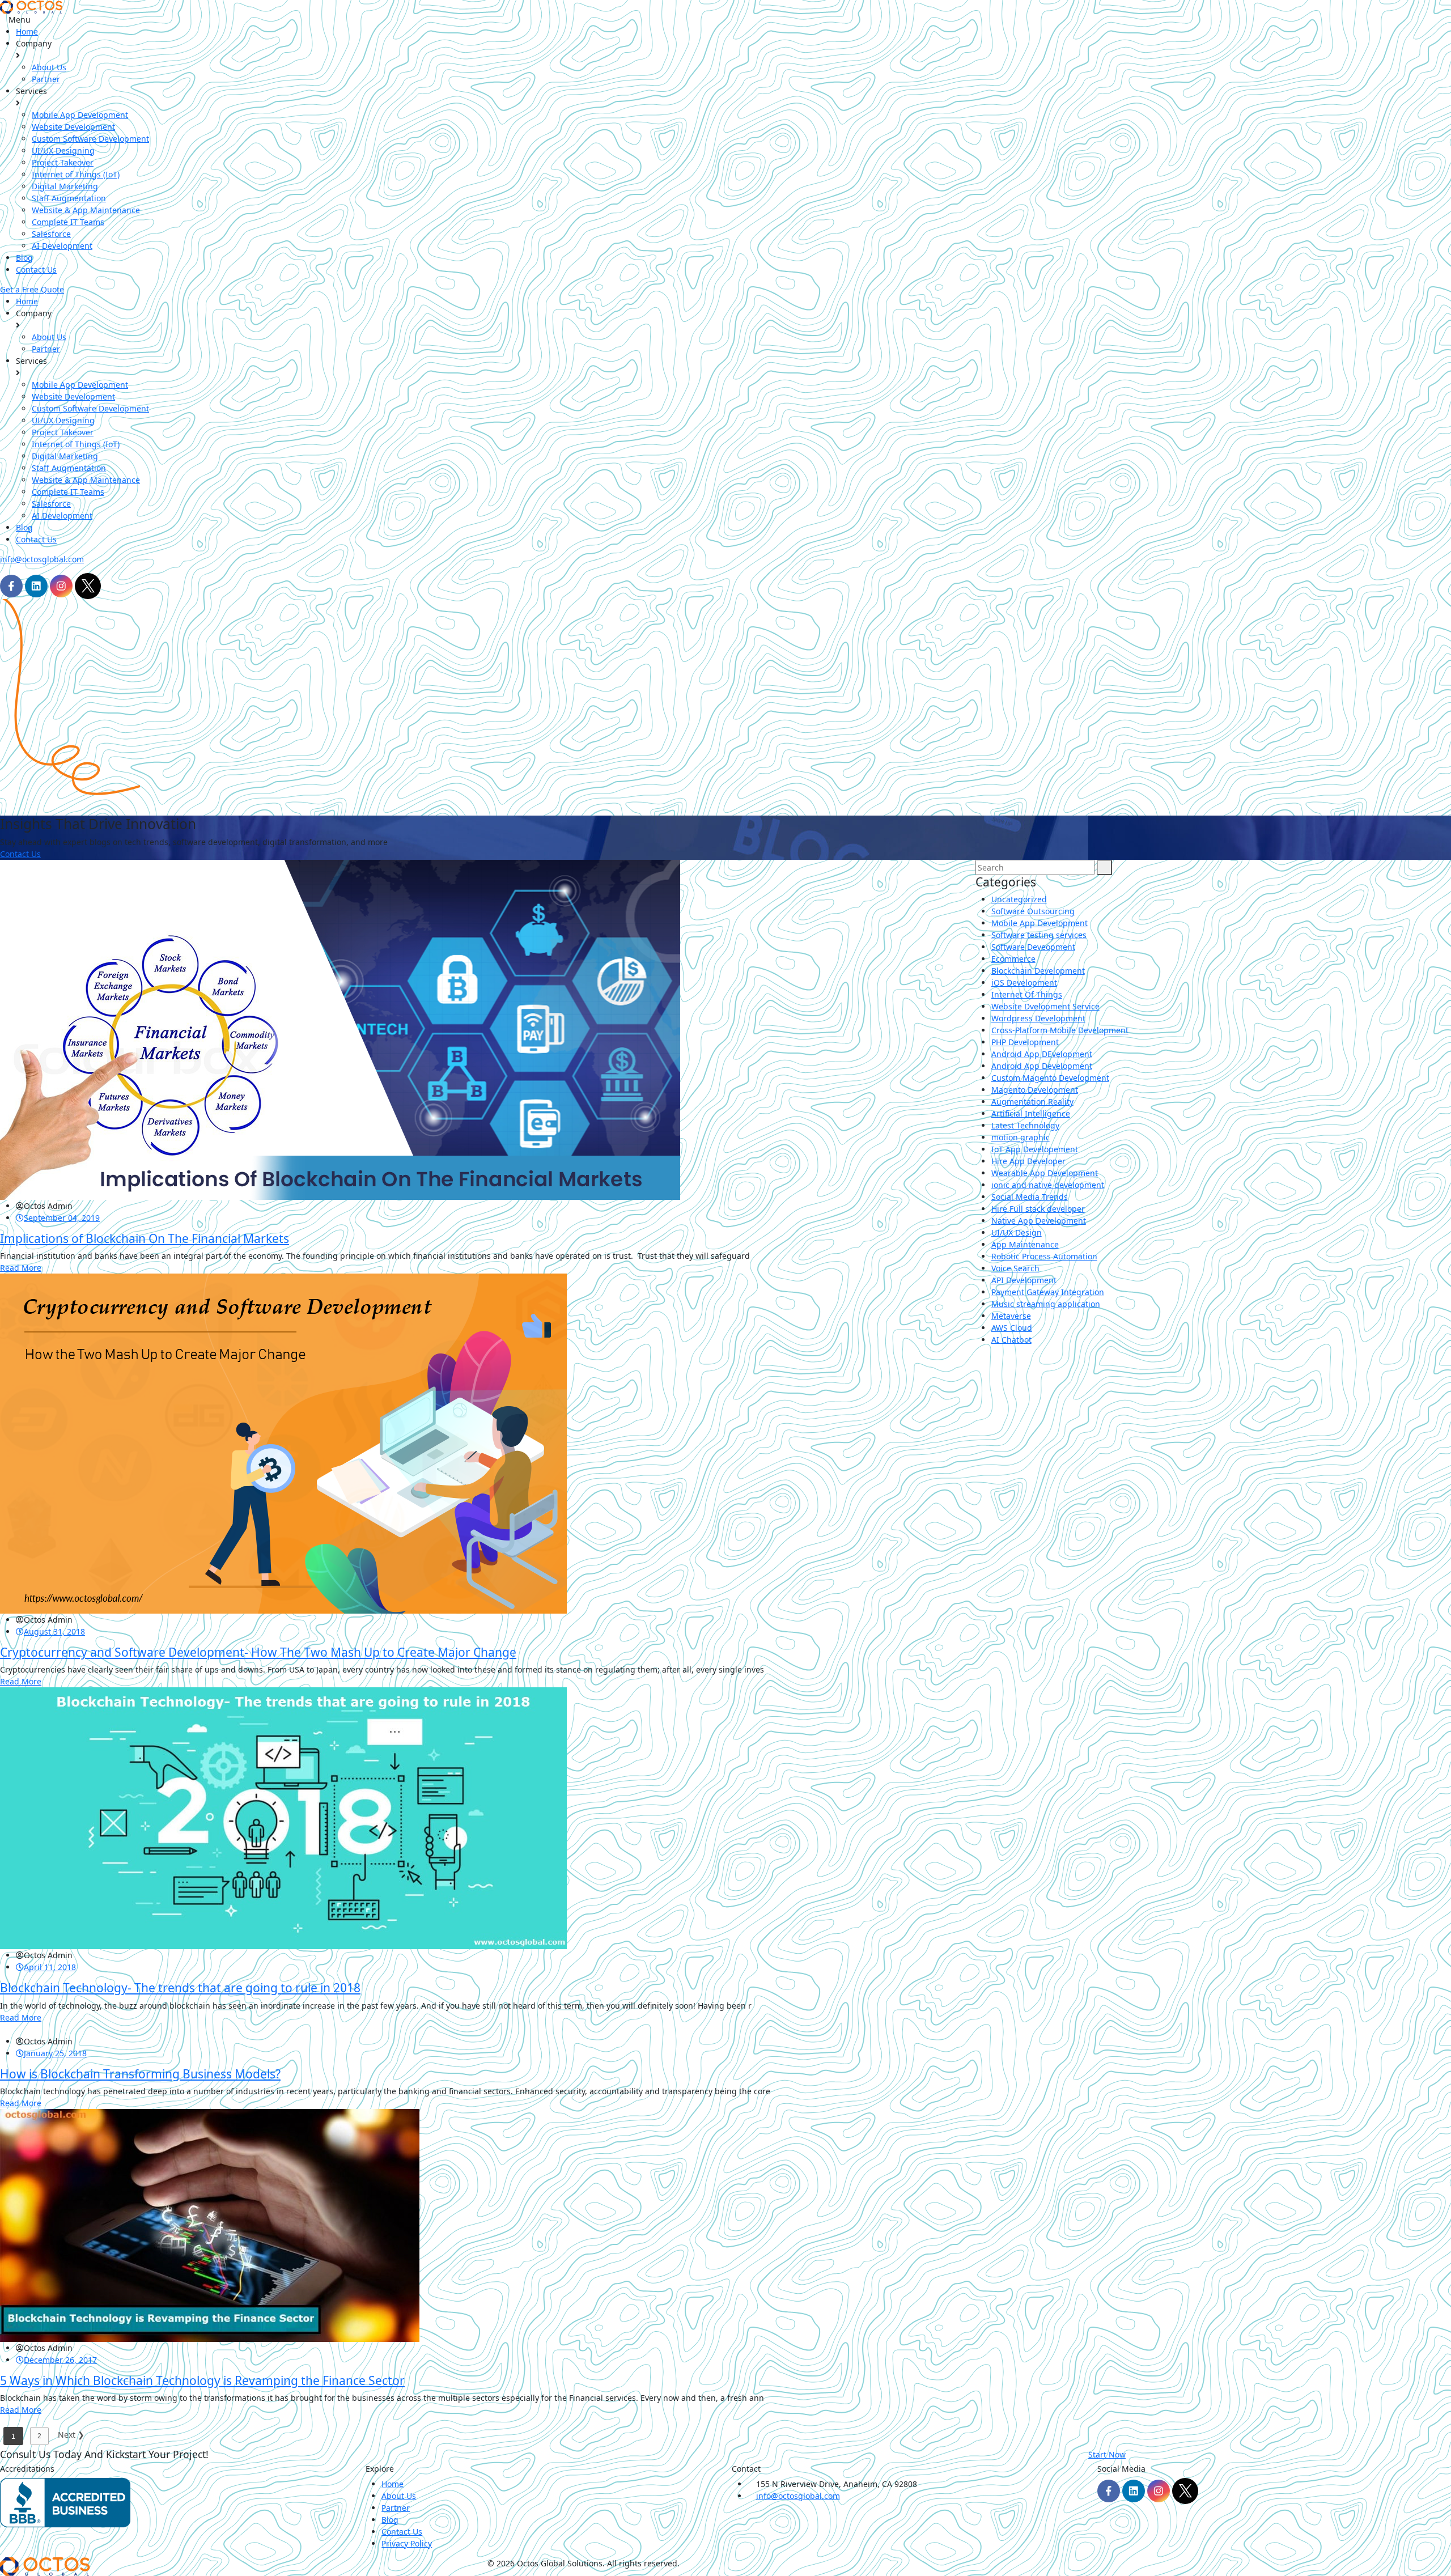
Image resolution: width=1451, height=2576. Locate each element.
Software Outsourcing (1033, 911)
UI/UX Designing (63, 150)
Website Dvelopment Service (1045, 1006)
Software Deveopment (1033, 947)
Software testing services (1039, 935)
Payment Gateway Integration (1048, 1292)
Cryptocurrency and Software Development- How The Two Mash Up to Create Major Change (258, 1652)
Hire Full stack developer (1038, 1209)
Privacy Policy (407, 2543)
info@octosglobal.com (42, 559)
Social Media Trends (1030, 1197)
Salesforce (51, 234)
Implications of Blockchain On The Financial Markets (145, 1238)
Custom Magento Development (1050, 1078)
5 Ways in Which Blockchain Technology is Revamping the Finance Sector (202, 2380)
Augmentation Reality (1032, 1102)
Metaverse (1011, 1316)
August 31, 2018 (54, 1631)
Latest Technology (1025, 1125)
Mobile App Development (80, 115)
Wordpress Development (1038, 1018)
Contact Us (36, 270)
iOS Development (1024, 983)
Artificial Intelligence (1031, 1113)
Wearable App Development (1045, 1173)
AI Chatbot (1011, 1340)
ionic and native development (1048, 1185)
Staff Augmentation (69, 198)
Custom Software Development (90, 139)
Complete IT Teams (68, 222)
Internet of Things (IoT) (76, 174)
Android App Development (1042, 1066)
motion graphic (1021, 1137)
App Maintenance (1025, 1244)
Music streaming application (1046, 1304)
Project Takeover (63, 162)
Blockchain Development (1038, 971)
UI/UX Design (1017, 1232)
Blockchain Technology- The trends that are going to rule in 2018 (180, 1988)
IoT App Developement (1035, 1149)
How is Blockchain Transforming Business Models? (140, 2074)
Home (27, 31)
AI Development (62, 246)
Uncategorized (1019, 899)
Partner (46, 79)
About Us (49, 67)
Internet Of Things (1027, 994)
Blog (24, 258)
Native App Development (1039, 1221)
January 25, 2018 (55, 2053)
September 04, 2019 (62, 1218)
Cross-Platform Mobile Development (1060, 1030)
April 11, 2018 (50, 1967)
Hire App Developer (1028, 1161)
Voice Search (1015, 1268)
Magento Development (1035, 1090)
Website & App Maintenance (86, 210)
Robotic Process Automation (1044, 1256)
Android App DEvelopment (1042, 1054)
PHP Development (1025, 1042)
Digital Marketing (65, 186)
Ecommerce (1013, 959)
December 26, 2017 (60, 2360)
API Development (1024, 1280)
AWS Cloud (1012, 1328)
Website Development (73, 127)
